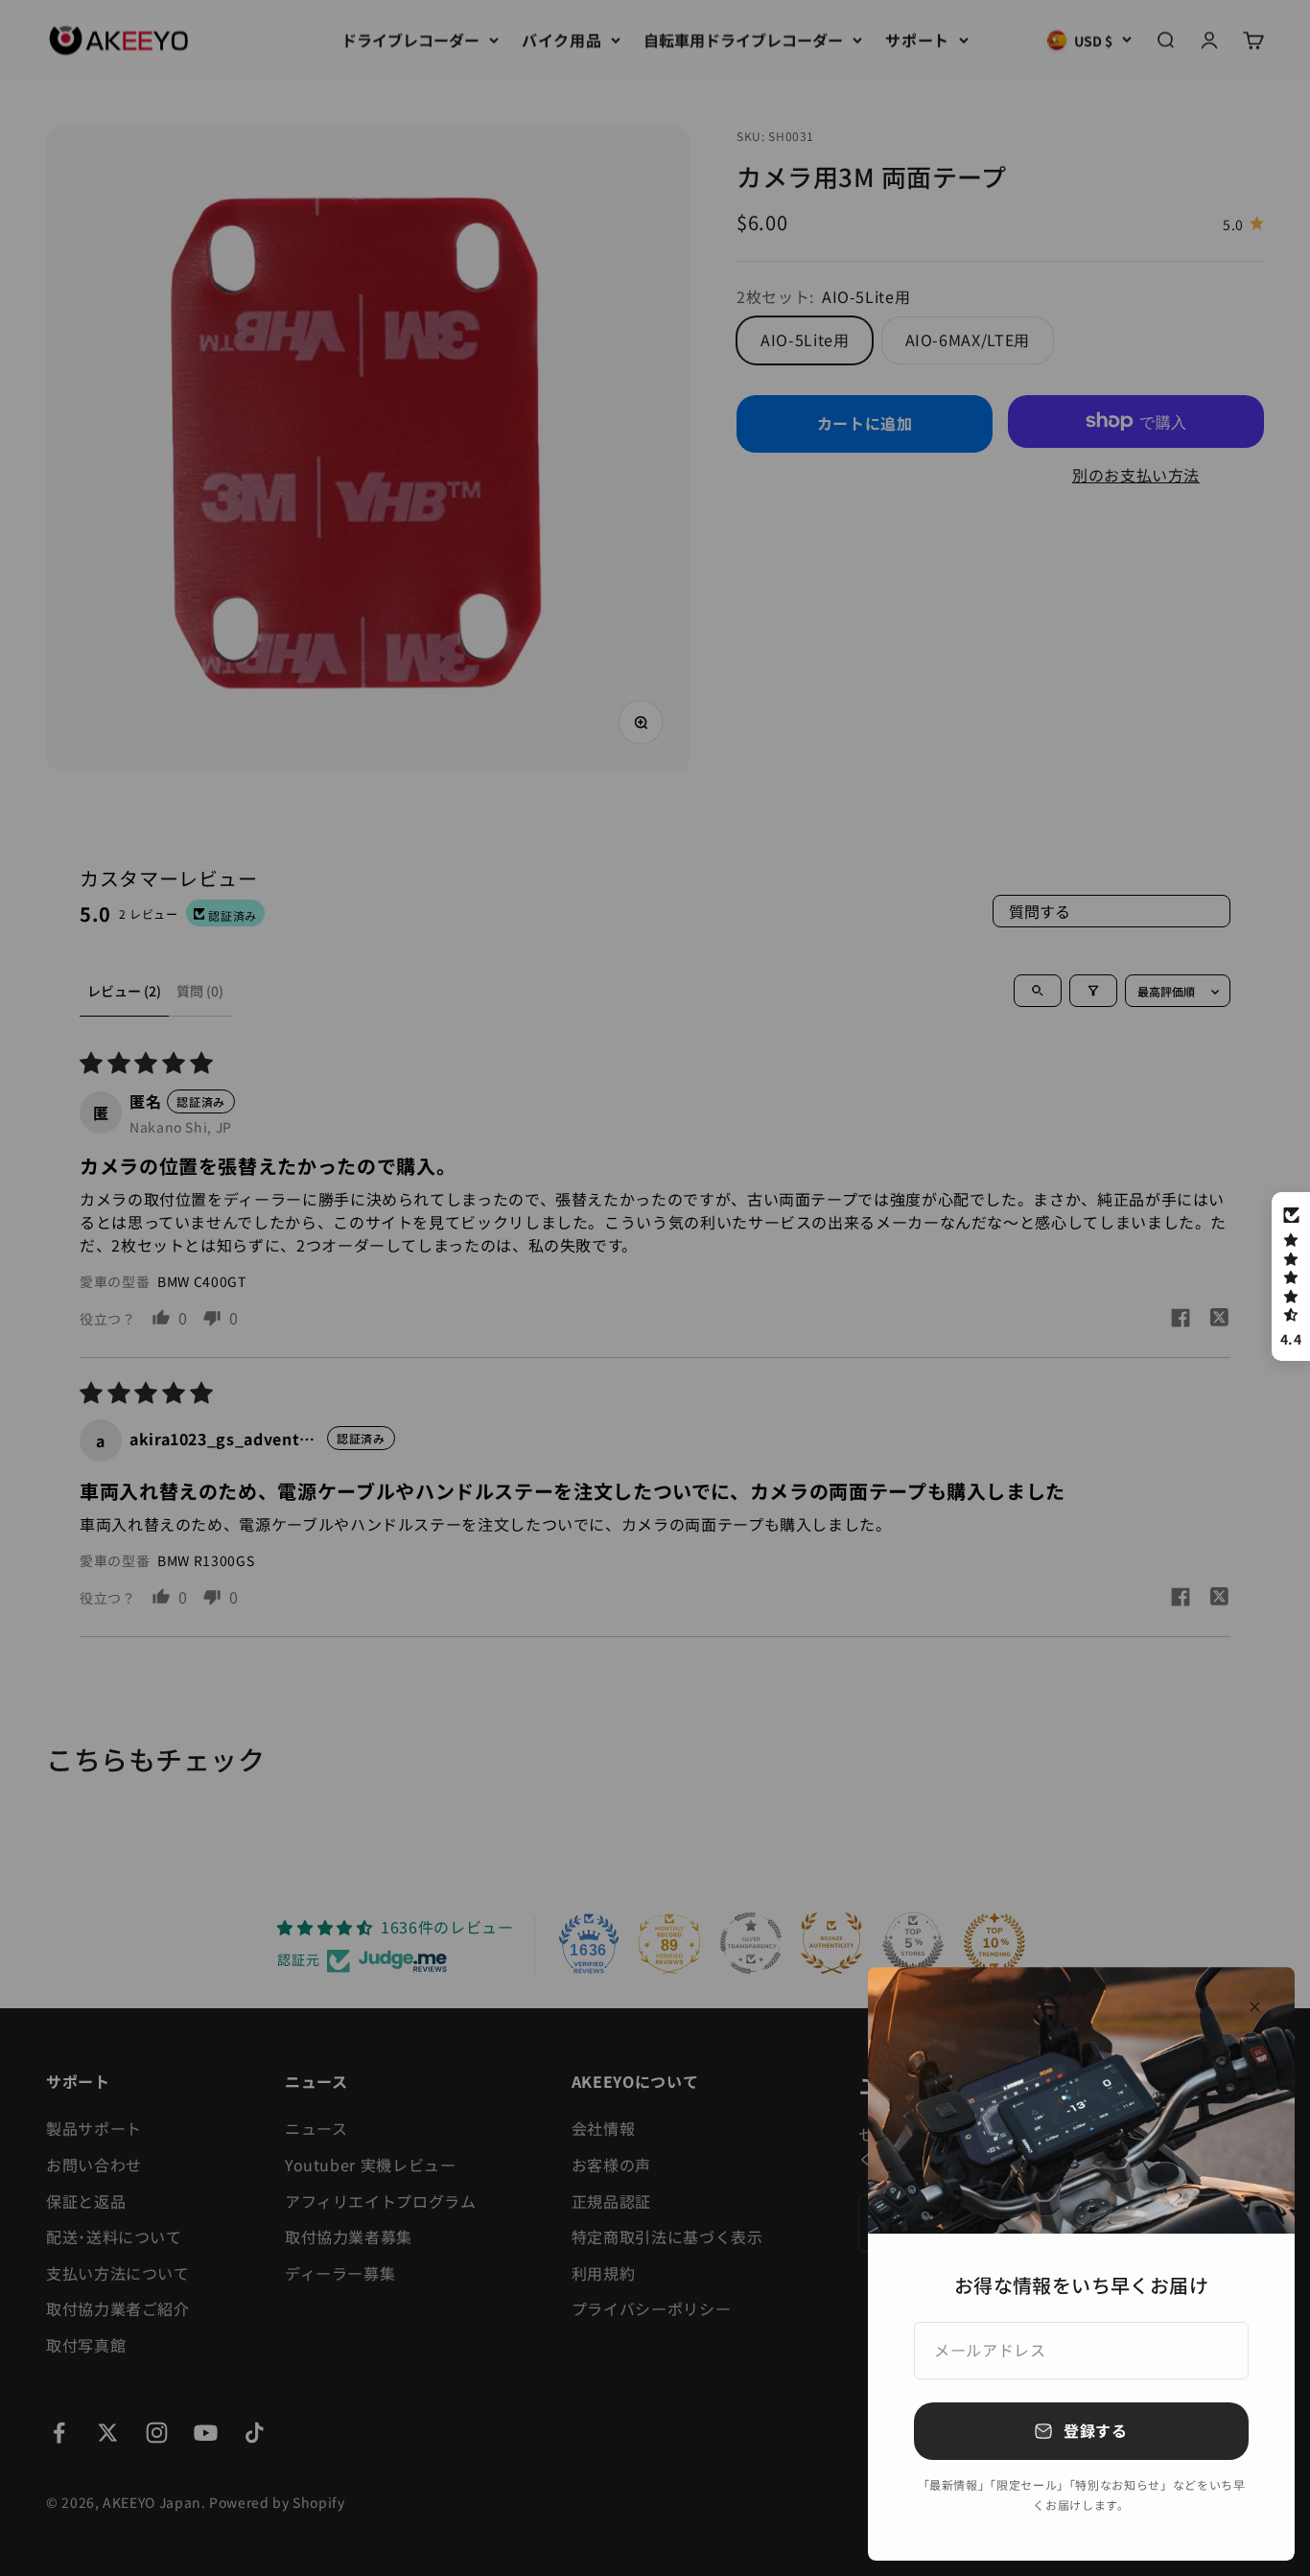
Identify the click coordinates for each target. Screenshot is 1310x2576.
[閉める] (1255, 2007)
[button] (1291, 1276)
